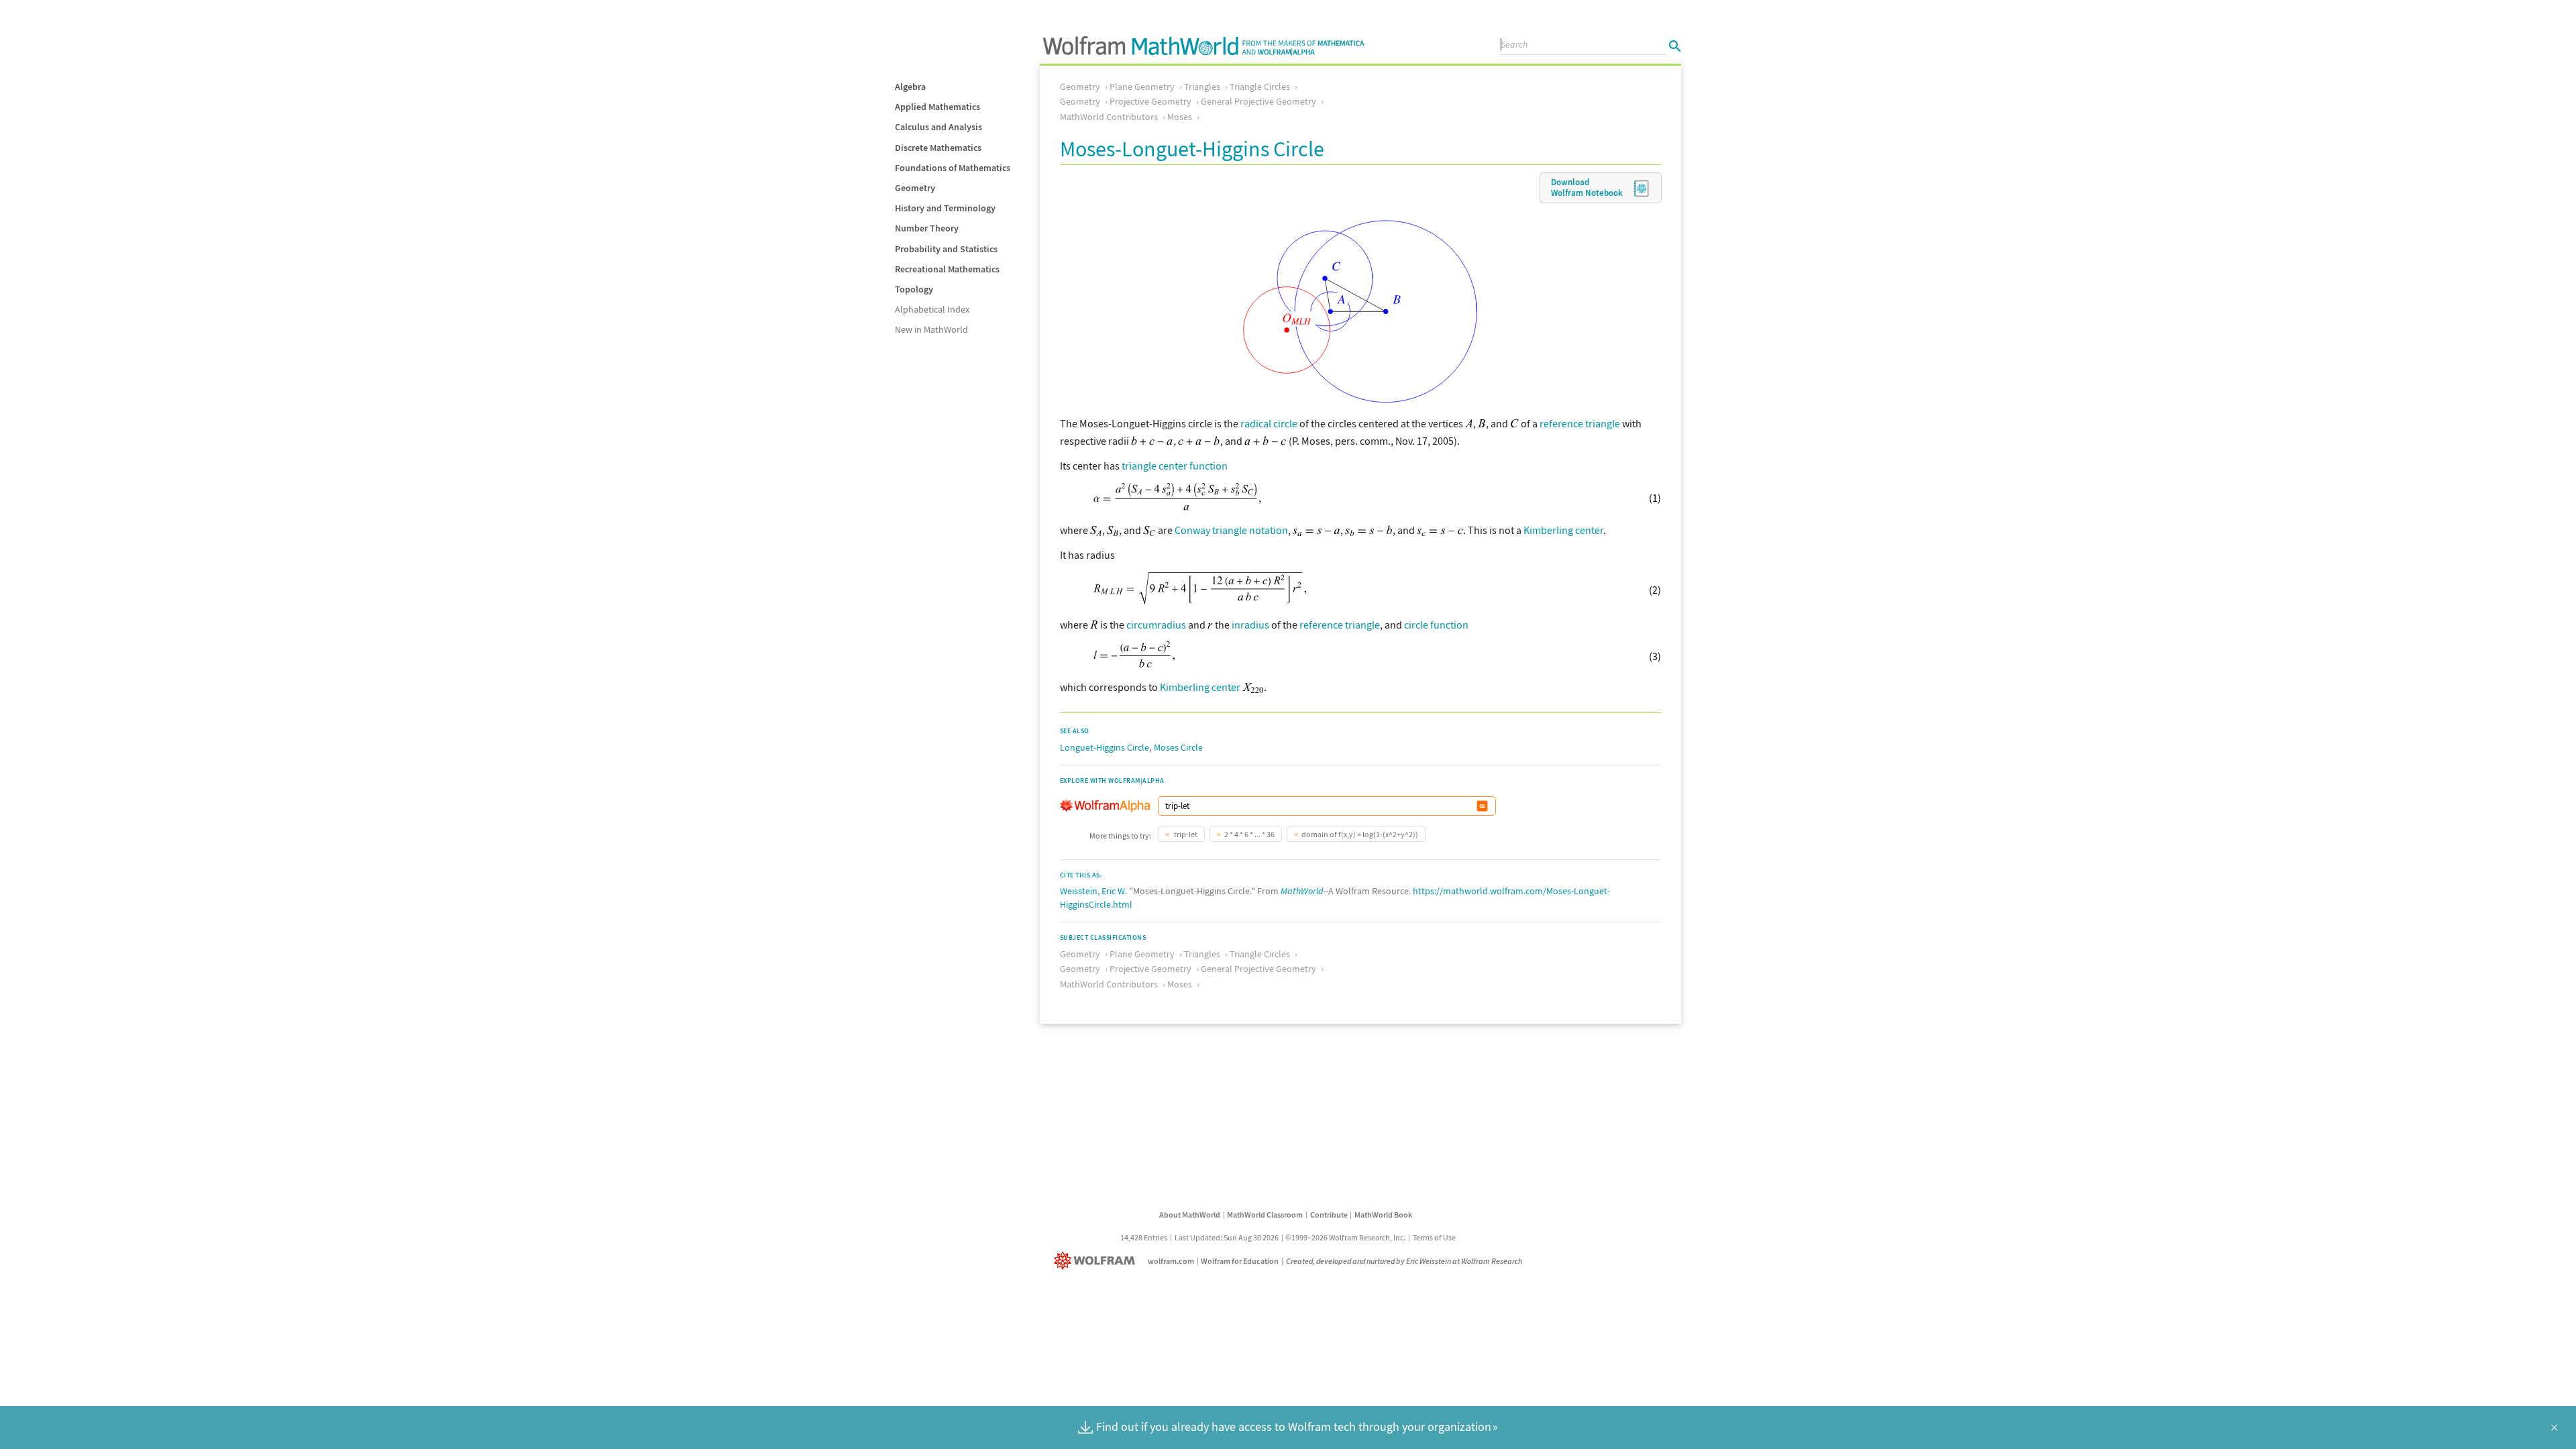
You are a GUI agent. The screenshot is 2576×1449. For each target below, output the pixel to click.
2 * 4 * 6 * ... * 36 (1249, 834)
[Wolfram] (1097, 1261)
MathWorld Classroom (1265, 1215)
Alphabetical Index (932, 309)
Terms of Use (1434, 1237)
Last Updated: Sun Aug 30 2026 (1227, 1237)
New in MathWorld (931, 329)
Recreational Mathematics (947, 269)
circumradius (1156, 625)
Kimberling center (1563, 530)
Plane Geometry (1142, 87)
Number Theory (927, 228)
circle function (1436, 625)
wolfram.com (1171, 1261)
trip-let (1185, 834)
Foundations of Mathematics (953, 168)
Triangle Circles (1260, 87)
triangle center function (1175, 466)
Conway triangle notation (1231, 530)
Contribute (1329, 1215)
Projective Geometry (1150, 101)
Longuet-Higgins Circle (1105, 747)
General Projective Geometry (1258, 101)
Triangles (1202, 87)
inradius (1250, 625)
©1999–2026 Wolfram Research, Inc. (1345, 1237)
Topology (914, 289)
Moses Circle (1178, 747)
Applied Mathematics (937, 107)
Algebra (910, 87)
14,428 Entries (1144, 1237)
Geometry (915, 188)
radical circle (1269, 423)
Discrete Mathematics (938, 148)
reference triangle (1580, 423)
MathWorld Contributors (1109, 117)
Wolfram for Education (1240, 1261)
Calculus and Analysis (938, 127)
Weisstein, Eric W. (1093, 891)
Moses (1180, 117)
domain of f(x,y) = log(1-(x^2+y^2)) (1360, 834)
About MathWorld (1190, 1215)
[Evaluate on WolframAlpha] (1482, 806)
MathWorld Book (1383, 1215)
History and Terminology (945, 208)
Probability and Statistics (946, 249)
